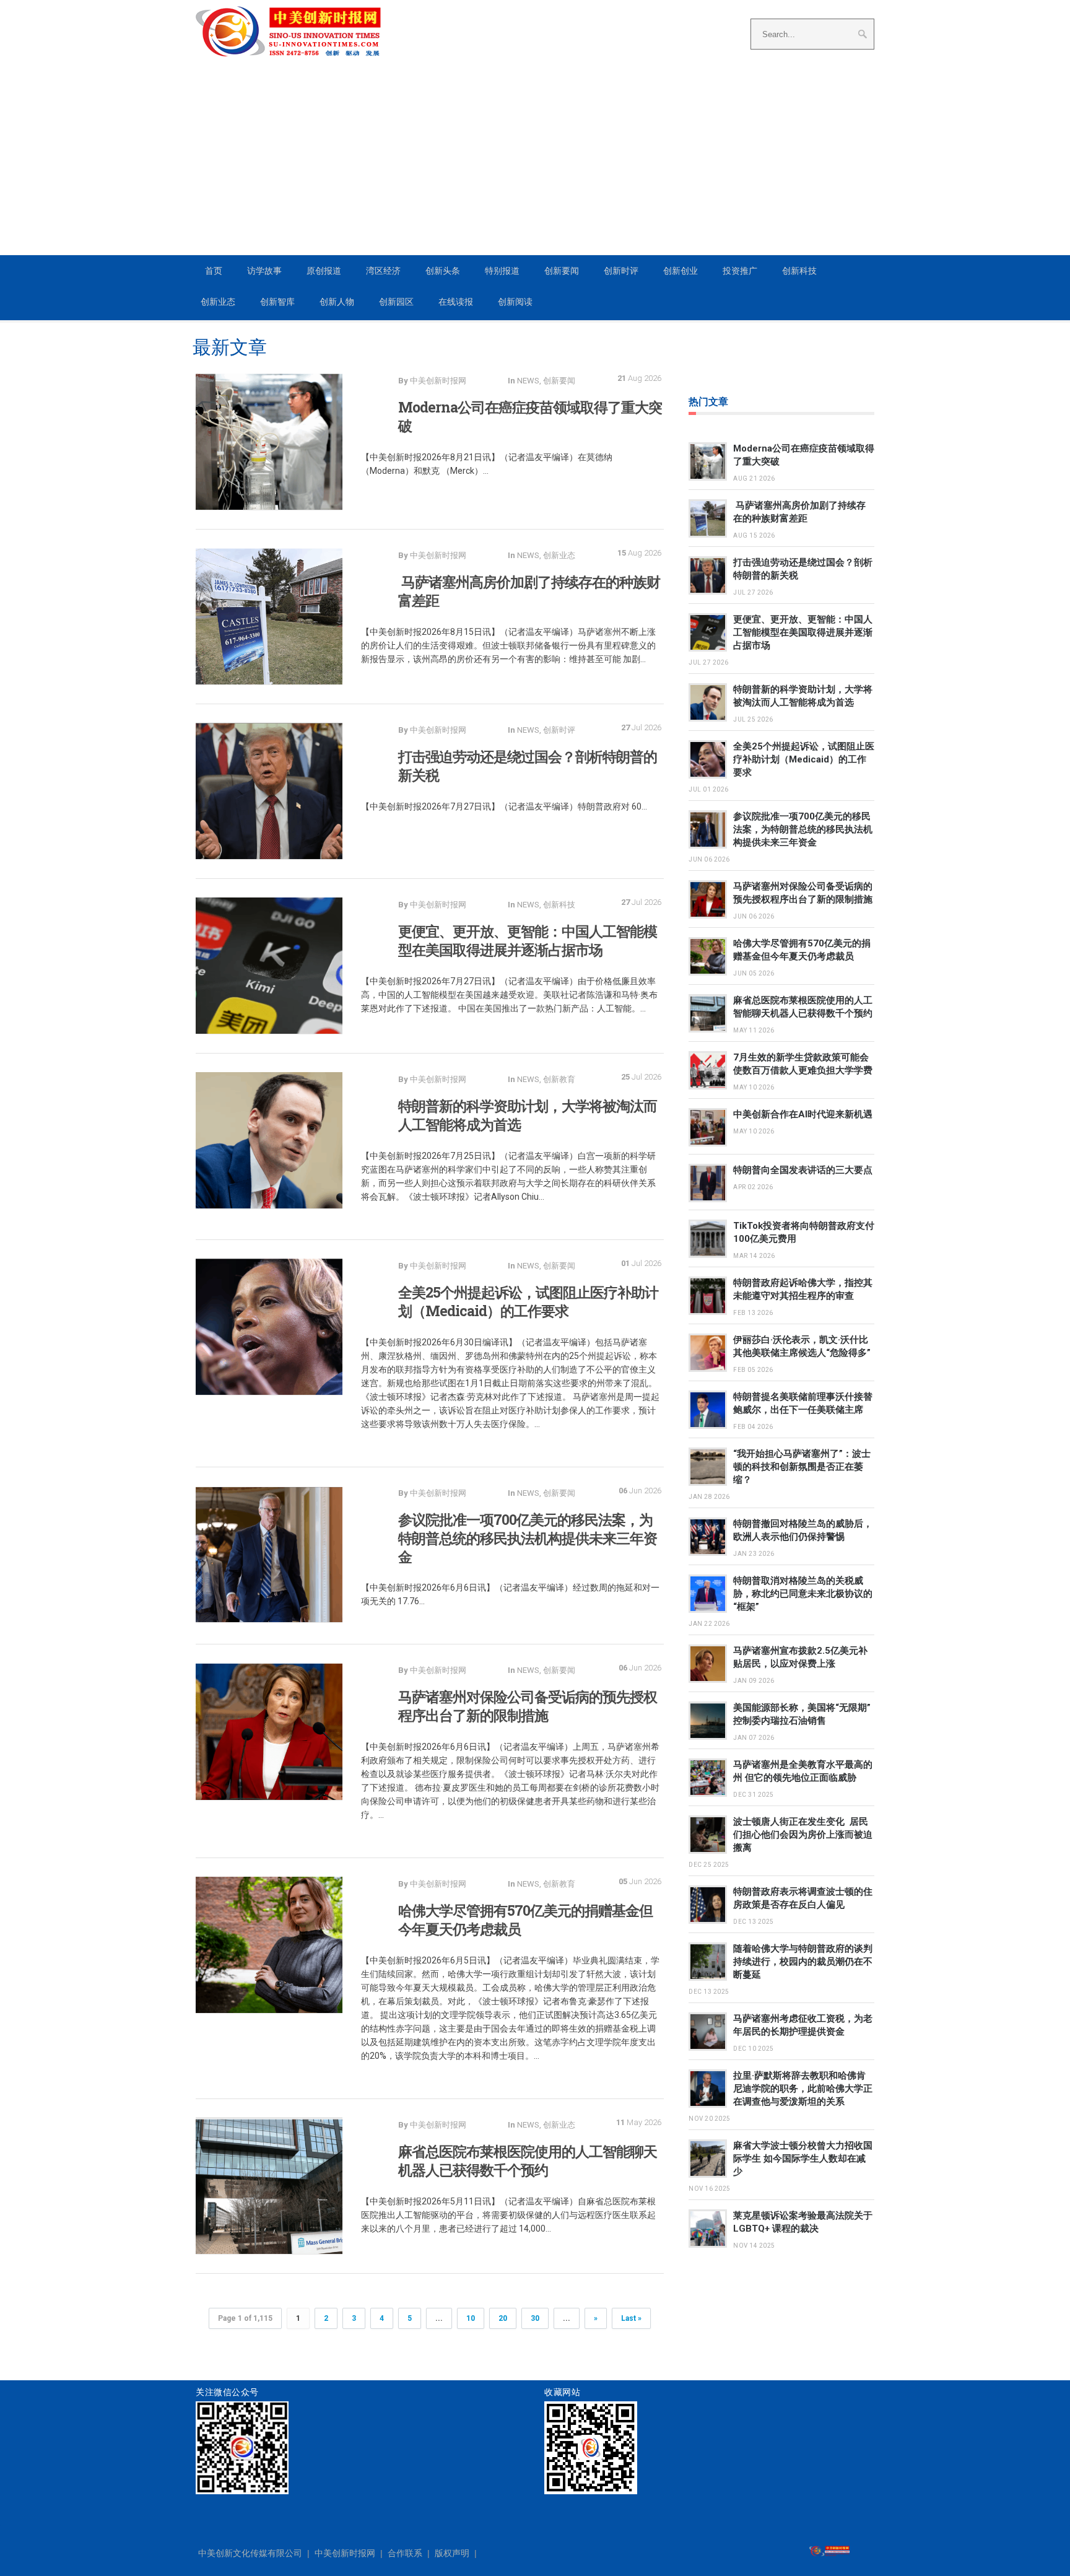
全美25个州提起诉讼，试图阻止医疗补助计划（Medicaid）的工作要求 (528, 1301)
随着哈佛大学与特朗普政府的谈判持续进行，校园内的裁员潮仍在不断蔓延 (803, 1962)
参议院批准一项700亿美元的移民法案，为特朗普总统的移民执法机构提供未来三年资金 (528, 1538)
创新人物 (337, 302)
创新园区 (396, 302)
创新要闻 (562, 271)
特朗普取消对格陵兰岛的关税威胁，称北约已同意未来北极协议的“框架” (803, 1594)
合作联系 (405, 2553)
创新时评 (621, 271)
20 (503, 2318)
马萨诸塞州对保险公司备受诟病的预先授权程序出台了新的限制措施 (528, 1706)
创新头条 (443, 271)
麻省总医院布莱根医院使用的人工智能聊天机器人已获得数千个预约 (528, 2160)
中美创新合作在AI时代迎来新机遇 (803, 1114)
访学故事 (264, 271)
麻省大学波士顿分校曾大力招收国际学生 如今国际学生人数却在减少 (803, 2159)
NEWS (528, 381)
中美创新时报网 (345, 2553)
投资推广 (740, 271)
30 (535, 2318)
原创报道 (324, 271)
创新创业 (681, 271)
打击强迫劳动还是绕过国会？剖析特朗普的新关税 (528, 766)
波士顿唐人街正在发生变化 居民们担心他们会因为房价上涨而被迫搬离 (803, 1835)
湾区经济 (383, 271)
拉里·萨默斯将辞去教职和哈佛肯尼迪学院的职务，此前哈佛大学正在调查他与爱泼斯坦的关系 (803, 2089)
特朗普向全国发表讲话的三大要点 (803, 1170)
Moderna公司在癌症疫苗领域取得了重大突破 (530, 416)
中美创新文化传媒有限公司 (250, 2553)
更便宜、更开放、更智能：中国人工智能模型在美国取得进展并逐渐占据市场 (528, 940)
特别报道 (502, 271)
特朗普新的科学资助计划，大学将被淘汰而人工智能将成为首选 (528, 1115)
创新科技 (799, 271)
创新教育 (559, 1079)
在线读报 (456, 302)
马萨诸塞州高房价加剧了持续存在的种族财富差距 (529, 591)
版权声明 (452, 2553)
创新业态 (218, 302)
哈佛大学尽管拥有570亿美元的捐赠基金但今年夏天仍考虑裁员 (525, 1919)
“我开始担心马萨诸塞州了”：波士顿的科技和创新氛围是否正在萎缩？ (802, 1467)
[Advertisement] (535, 162)
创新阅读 (515, 302)
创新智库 (277, 302)
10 (471, 2318)
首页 (214, 271)
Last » (631, 2318)
